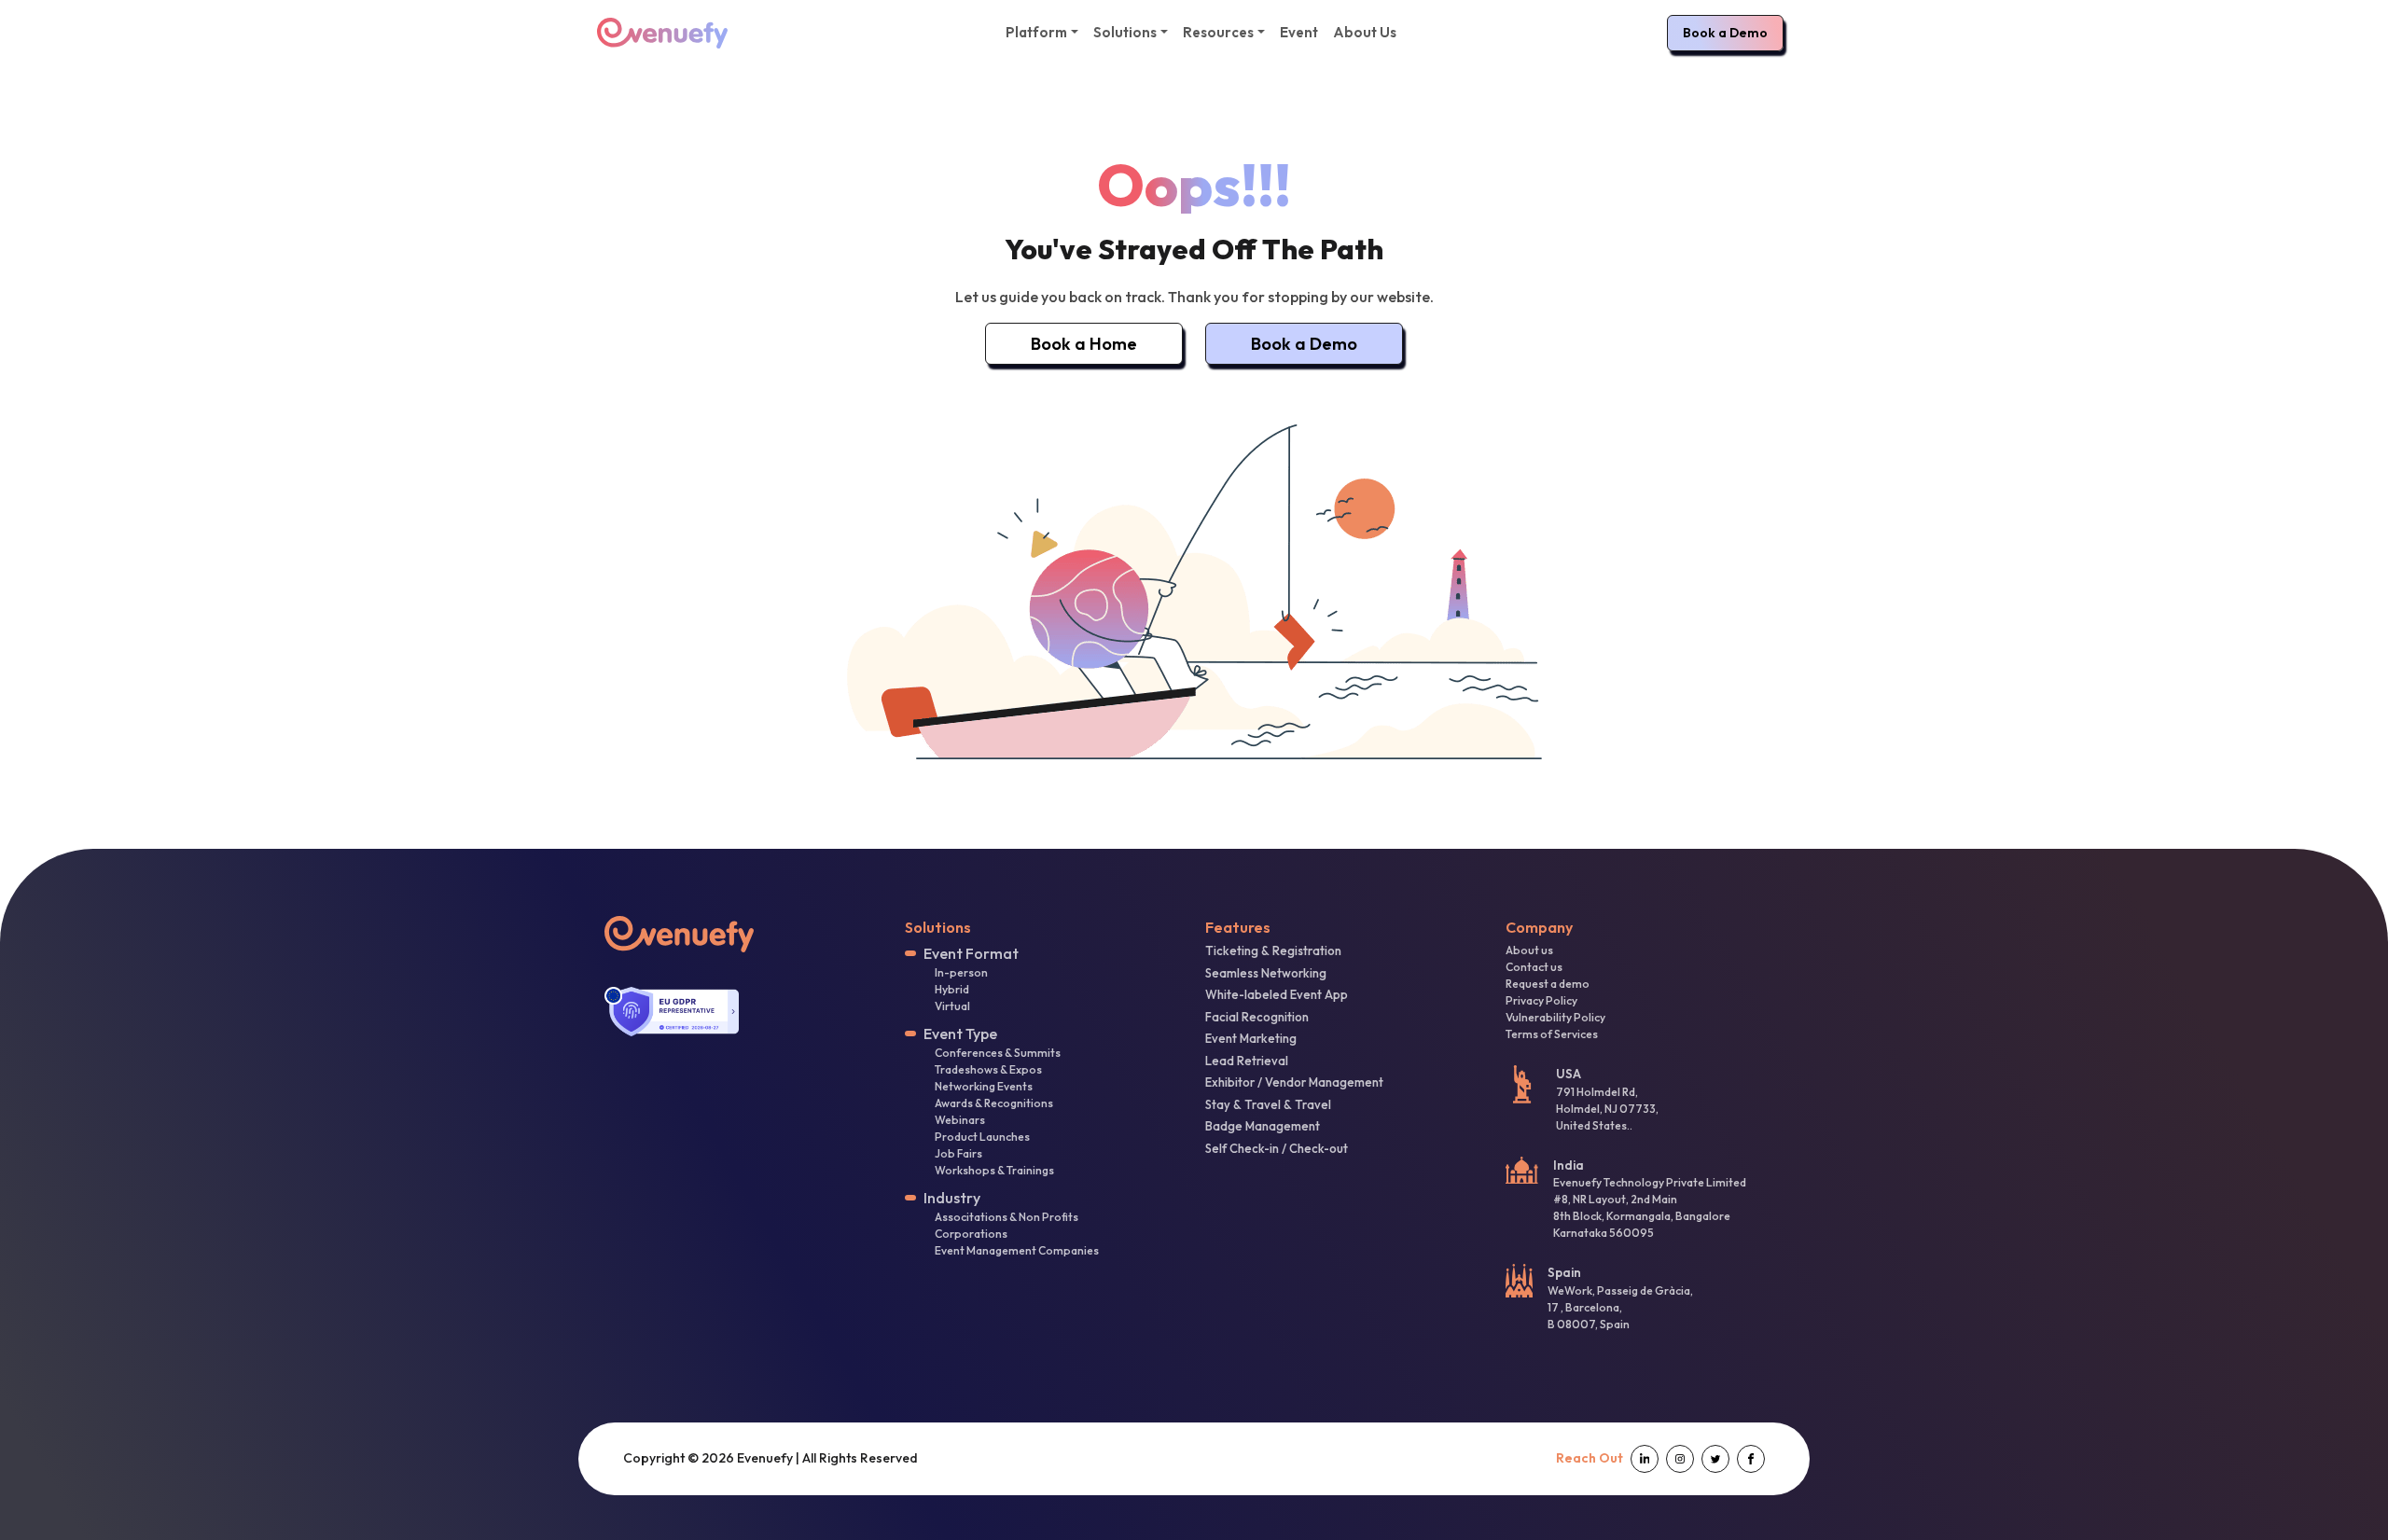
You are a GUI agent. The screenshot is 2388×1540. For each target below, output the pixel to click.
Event (1299, 32)
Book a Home (1084, 344)
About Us (1365, 32)
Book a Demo (1725, 33)
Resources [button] (1218, 32)
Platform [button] (1036, 32)
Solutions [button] (1125, 32)
